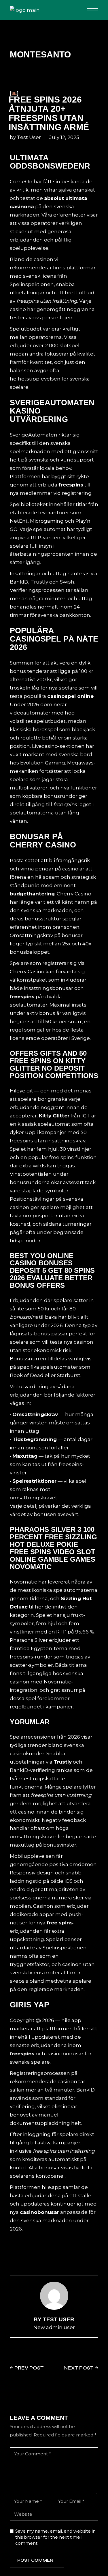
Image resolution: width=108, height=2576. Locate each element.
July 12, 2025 (64, 137)
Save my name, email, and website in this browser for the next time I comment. (55, 2537)
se (14, 93)
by (25, 137)
